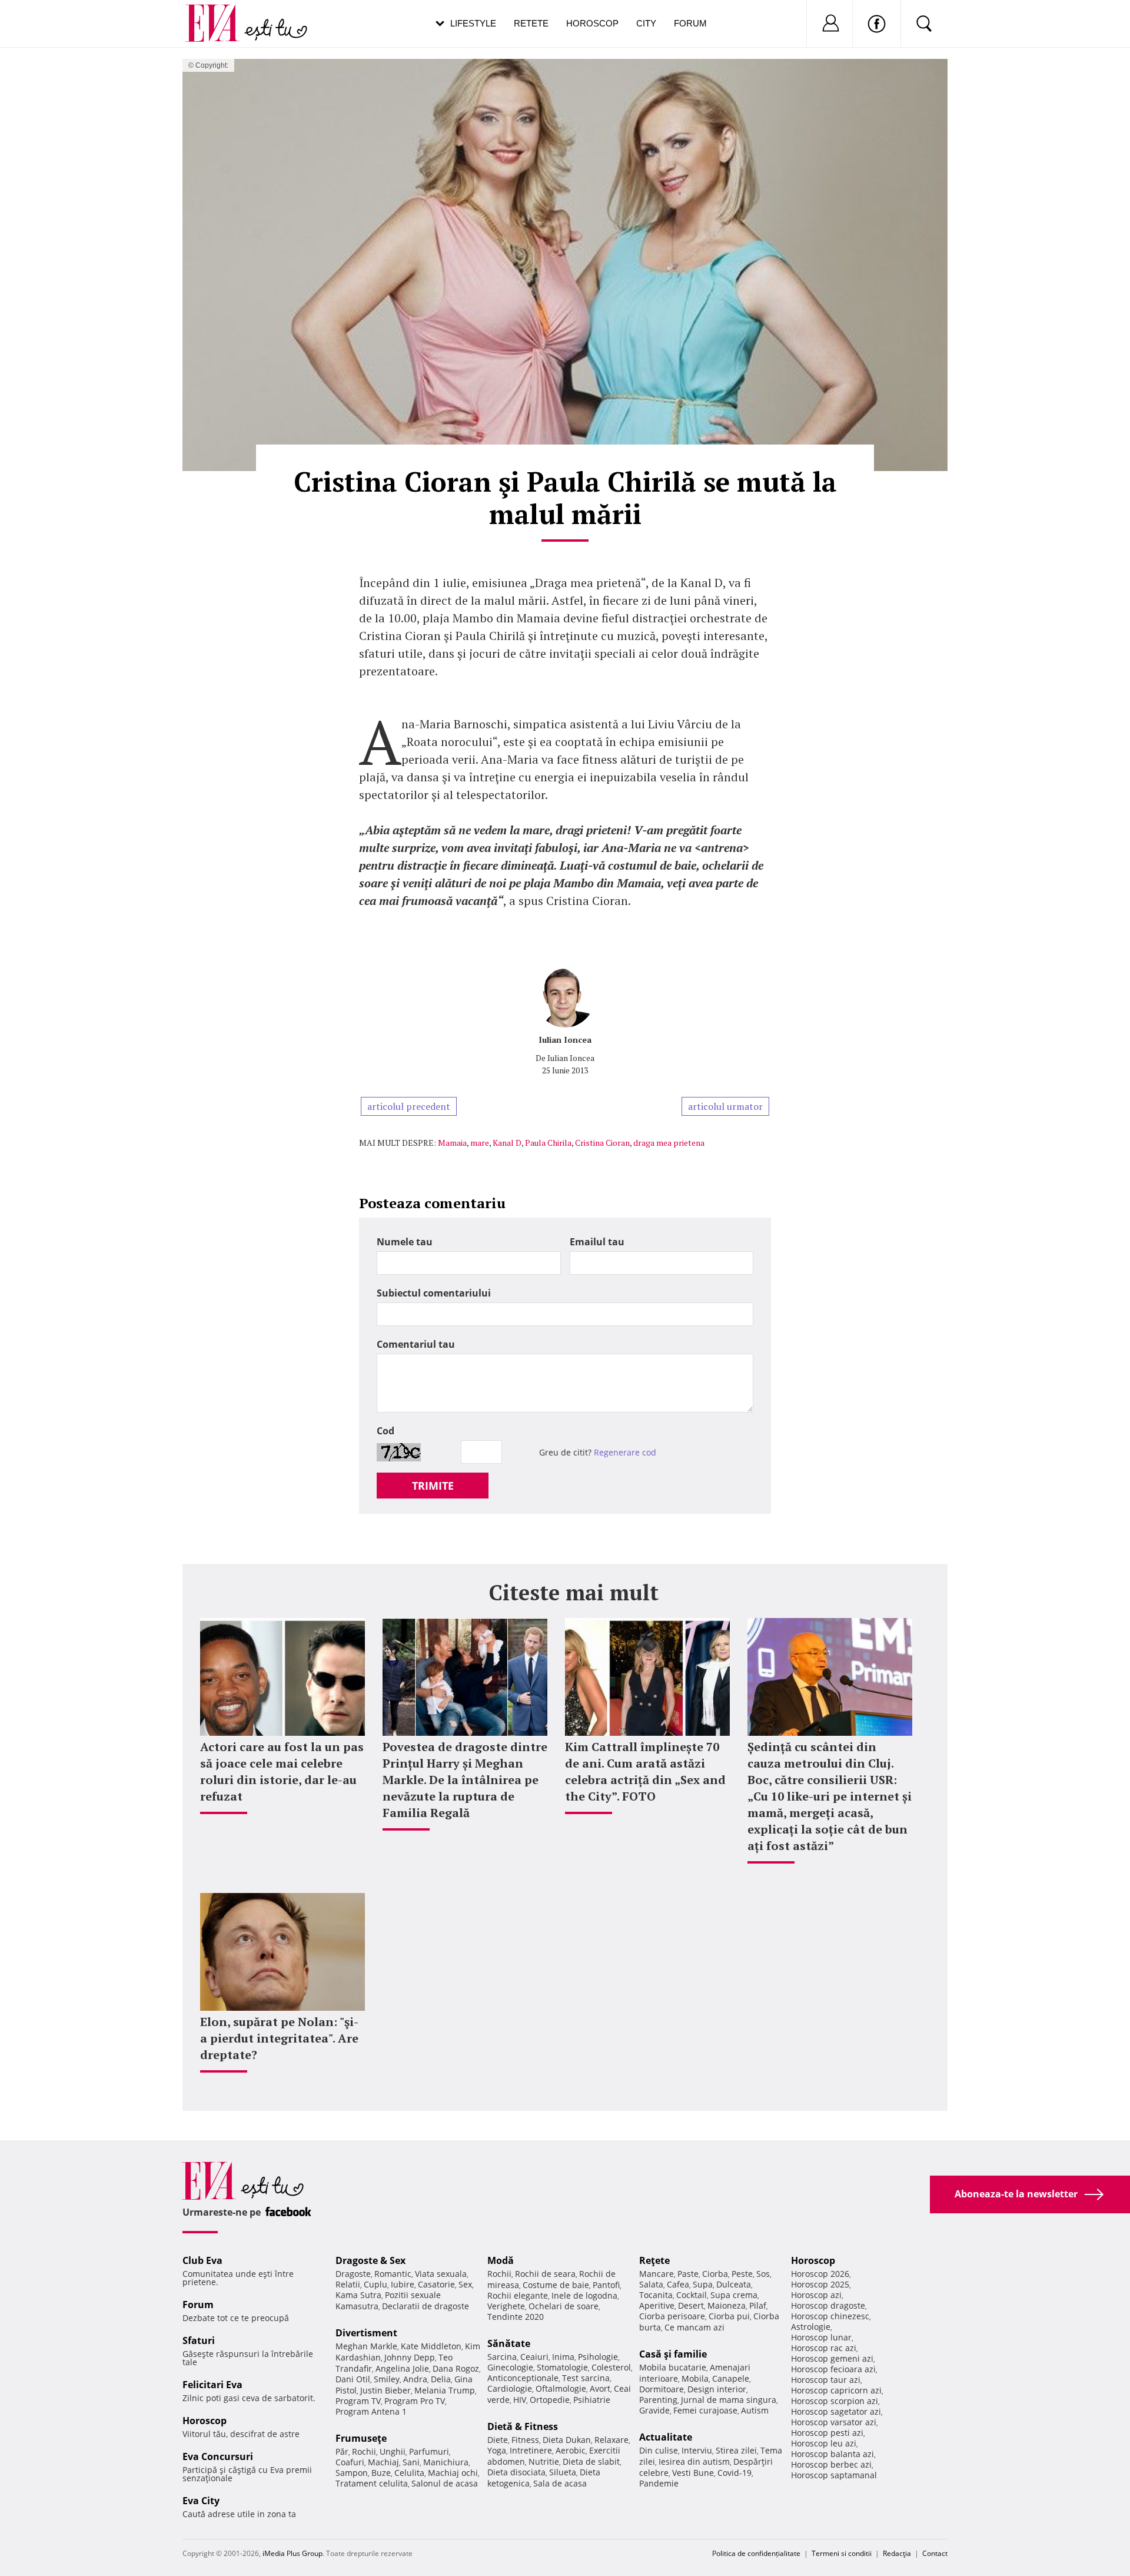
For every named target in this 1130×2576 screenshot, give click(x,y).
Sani (411, 2462)
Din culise (659, 2450)
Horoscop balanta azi (832, 2454)
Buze (381, 2473)
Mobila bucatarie (673, 2367)
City (646, 23)
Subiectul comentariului (434, 1293)
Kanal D (507, 1143)
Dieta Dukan (567, 2440)
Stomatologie (562, 2367)
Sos (763, 2274)
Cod (385, 1431)
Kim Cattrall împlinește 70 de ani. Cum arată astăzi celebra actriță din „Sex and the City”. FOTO (645, 1771)
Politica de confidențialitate (756, 2553)
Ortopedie (550, 2400)
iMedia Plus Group (293, 2553)
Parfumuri (429, 2451)
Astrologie (811, 2327)
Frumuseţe (361, 2438)
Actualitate (666, 2437)
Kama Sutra (358, 2295)
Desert (691, 2305)
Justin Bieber (385, 2390)
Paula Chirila (548, 1143)
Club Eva (202, 2260)
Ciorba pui (729, 2316)
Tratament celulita (372, 2483)
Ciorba (715, 2274)
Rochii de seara (545, 2274)
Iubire (403, 2284)
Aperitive (657, 2305)
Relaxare (611, 2440)
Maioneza (727, 2305)
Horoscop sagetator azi (836, 2411)
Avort (600, 2388)
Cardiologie (510, 2388)
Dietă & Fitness (523, 2426)
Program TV (358, 2401)
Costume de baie (556, 2285)
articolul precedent (409, 1106)
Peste (742, 2274)
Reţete (654, 2260)
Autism (755, 2410)
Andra (415, 2379)
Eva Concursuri (218, 2456)
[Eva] (219, 14)
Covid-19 (734, 2473)
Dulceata (734, 2284)
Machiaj (383, 2462)
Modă (501, 2260)
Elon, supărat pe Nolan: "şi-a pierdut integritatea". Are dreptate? (279, 2038)
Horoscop (592, 23)
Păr (342, 2451)
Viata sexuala (441, 2274)
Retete (531, 23)
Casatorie (436, 2284)
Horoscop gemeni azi (832, 2358)
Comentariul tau (416, 1344)
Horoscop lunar (821, 2337)
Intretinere (531, 2450)
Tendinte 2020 (516, 2317)
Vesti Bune (693, 2473)
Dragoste (353, 2274)
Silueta (563, 2472)
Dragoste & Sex (370, 2260)
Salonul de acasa (445, 2483)
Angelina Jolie (402, 2368)
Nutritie (544, 2461)
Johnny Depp (410, 2357)
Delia (441, 2379)
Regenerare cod (625, 1452)
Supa (703, 2284)
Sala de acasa (560, 2483)
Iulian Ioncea (565, 1040)
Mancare (657, 2274)
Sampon (352, 2473)
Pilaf (758, 2305)
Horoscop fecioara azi (833, 2369)
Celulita (409, 2473)
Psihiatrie (592, 2400)
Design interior (717, 2389)
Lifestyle (473, 23)
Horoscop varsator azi (834, 2422)
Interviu (697, 2450)
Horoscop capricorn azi (836, 2390)
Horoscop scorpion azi (835, 2401)
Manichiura (446, 2462)
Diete (498, 2440)
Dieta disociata (516, 2472)
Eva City (201, 2501)
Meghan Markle (366, 2346)
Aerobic (571, 2450)
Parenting (658, 2400)
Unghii (393, 2451)
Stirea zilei (736, 2450)
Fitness (525, 2440)
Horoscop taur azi (826, 2380)
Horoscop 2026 (820, 2274)
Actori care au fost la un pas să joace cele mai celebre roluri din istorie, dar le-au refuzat (282, 1771)
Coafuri (350, 2462)
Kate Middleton (431, 2346)
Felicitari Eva (212, 2385)
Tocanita (656, 2295)
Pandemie (659, 2483)
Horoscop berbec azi (831, 2464)
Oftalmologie (561, 2388)
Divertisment (366, 2333)
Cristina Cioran (602, 1143)
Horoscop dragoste (828, 2305)
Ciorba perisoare (672, 2316)
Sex (465, 2284)
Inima (563, 2357)
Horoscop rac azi (824, 2348)
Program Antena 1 (371, 2411)
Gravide (654, 2410)
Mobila (695, 2378)
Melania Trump (445, 2390)
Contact (935, 2553)
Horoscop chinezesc (830, 2316)
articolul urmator (725, 1106)
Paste (688, 2274)
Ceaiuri (534, 2357)
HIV (520, 2400)
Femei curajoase (705, 2410)
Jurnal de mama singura (729, 2400)
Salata (651, 2284)
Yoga (497, 2450)
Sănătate (509, 2343)
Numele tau (405, 1242)
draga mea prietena (669, 1143)
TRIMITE (433, 1486)
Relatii (348, 2284)
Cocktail (692, 2295)
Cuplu (375, 2284)
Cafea (678, 2284)
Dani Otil (353, 2379)
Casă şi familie (673, 2354)
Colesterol (611, 2367)
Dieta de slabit (591, 2461)
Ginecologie (510, 2367)
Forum (690, 23)
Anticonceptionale (523, 2378)
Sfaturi (199, 2340)
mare (480, 1143)
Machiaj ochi (453, 2473)
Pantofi (606, 2285)
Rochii (364, 2451)
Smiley (387, 2379)
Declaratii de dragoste (426, 2306)
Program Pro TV (415, 2401)
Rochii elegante (518, 2295)
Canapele (731, 2378)
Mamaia (452, 1143)
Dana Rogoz (456, 2368)
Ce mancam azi (694, 2327)
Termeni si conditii (842, 2553)
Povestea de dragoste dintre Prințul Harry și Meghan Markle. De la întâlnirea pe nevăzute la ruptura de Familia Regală (465, 1780)
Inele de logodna (584, 2295)
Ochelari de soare (564, 2306)
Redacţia (897, 2553)
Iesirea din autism (694, 2461)
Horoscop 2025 (820, 2284)
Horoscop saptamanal (834, 2475)
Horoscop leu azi (824, 2443)
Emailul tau (597, 1242)
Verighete (506, 2306)
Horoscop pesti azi (827, 2433)
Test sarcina (586, 2378)
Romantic (393, 2274)
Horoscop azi (816, 2295)
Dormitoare (662, 2389)
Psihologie (598, 2357)
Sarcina (502, 2357)
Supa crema (734, 2295)
